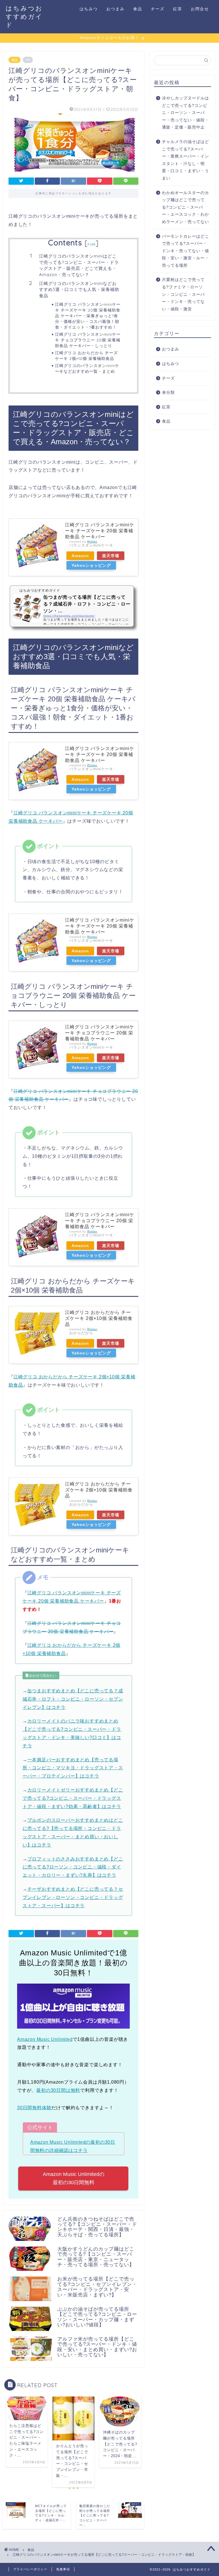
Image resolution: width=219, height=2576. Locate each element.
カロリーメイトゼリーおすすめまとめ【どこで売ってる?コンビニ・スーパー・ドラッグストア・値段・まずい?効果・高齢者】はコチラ (73, 1798)
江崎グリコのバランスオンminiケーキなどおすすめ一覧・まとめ (87, 368)
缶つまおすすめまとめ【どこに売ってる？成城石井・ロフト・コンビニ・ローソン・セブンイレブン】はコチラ (73, 1699)
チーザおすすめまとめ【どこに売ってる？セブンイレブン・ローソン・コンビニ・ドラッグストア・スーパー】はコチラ (73, 1897)
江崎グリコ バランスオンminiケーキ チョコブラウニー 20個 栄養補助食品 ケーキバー (100, 1033)
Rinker (92, 542)
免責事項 (63, 2569)
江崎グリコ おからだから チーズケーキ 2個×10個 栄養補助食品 (86, 355)
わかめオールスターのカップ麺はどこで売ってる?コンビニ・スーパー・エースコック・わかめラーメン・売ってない (185, 207)
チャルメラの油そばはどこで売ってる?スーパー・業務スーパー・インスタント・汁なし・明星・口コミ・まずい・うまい (185, 160)
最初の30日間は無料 (58, 2090)
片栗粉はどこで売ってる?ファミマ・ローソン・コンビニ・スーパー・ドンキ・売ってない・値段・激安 (183, 294)
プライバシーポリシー (30, 2569)
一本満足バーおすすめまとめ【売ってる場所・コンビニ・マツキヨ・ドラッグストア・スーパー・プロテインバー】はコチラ (73, 1768)
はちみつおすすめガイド (24, 16)
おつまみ (115, 9)
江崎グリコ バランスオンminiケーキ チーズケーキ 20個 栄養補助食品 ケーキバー (100, 531)
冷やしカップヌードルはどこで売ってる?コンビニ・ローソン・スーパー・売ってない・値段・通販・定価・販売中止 (185, 113)
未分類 (168, 393)
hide (92, 244)
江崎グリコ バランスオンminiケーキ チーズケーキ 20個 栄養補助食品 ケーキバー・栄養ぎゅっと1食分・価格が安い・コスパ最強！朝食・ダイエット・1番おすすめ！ (88, 316)
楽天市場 (111, 556)
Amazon (80, 556)
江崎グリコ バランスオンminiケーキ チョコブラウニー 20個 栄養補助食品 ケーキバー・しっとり (88, 340)
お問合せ (200, 9)
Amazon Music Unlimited (45, 2039)
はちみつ (89, 9)
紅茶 (178, 9)
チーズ (158, 9)
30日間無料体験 (34, 2108)
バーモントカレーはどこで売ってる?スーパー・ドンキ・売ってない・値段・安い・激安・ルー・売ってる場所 (185, 251)
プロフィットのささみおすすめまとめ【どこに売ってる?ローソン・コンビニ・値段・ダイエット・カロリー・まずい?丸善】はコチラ (73, 1867)
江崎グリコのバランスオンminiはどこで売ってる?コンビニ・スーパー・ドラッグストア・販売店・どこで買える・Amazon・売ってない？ (79, 265)
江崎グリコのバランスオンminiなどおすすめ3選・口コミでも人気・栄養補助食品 (79, 290)
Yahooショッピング (91, 565)
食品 (138, 9)
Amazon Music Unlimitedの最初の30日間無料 (74, 2178)
